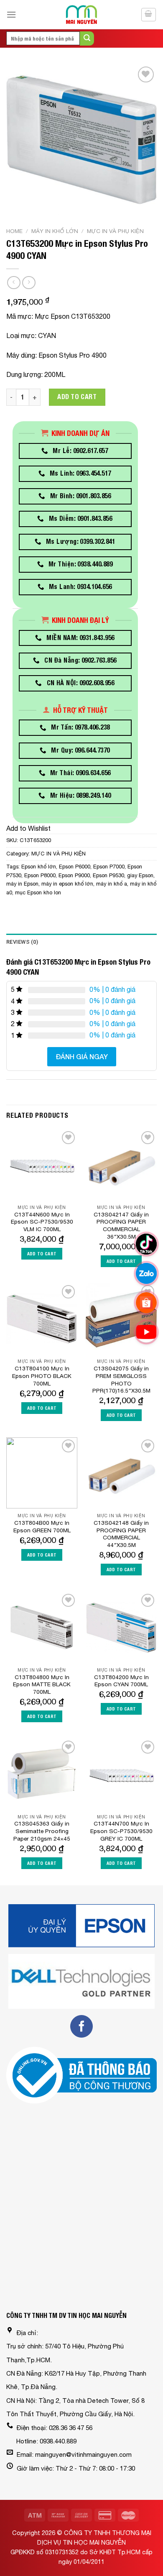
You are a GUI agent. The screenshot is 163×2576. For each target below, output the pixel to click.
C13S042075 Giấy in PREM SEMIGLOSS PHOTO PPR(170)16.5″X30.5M (121, 1379)
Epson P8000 (40, 875)
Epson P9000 (74, 875)
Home (14, 231)
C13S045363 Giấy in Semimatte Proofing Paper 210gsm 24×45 (42, 1831)
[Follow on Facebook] (81, 2026)
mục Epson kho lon (38, 892)
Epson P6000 (75, 867)
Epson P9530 (108, 875)
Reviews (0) (22, 942)
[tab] (81, 942)
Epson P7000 (109, 867)
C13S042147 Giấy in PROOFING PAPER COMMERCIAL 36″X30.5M (121, 1225)
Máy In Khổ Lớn (55, 231)
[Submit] (87, 38)
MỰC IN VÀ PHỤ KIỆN (115, 231)
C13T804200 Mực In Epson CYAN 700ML (121, 1681)
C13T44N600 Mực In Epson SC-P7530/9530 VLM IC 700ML (42, 1222)
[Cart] (149, 15)
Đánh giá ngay (82, 1056)
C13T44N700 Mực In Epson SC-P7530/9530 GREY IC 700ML (121, 1831)
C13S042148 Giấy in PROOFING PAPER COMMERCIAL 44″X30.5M (121, 1534)
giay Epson (140, 875)
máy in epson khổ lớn (67, 884)
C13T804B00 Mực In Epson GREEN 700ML (42, 1526)
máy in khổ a (112, 884)
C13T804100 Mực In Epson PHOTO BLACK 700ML (42, 1376)
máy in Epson (22, 884)
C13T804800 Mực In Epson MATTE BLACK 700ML (42, 1684)
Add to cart (77, 397)
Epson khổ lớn (39, 867)
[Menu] (11, 14)
